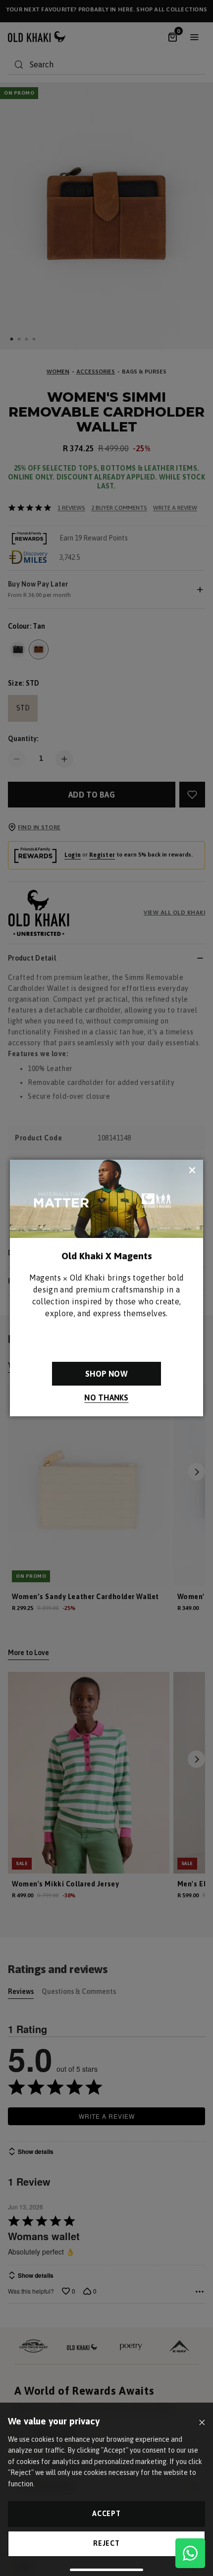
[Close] (202, 2423)
